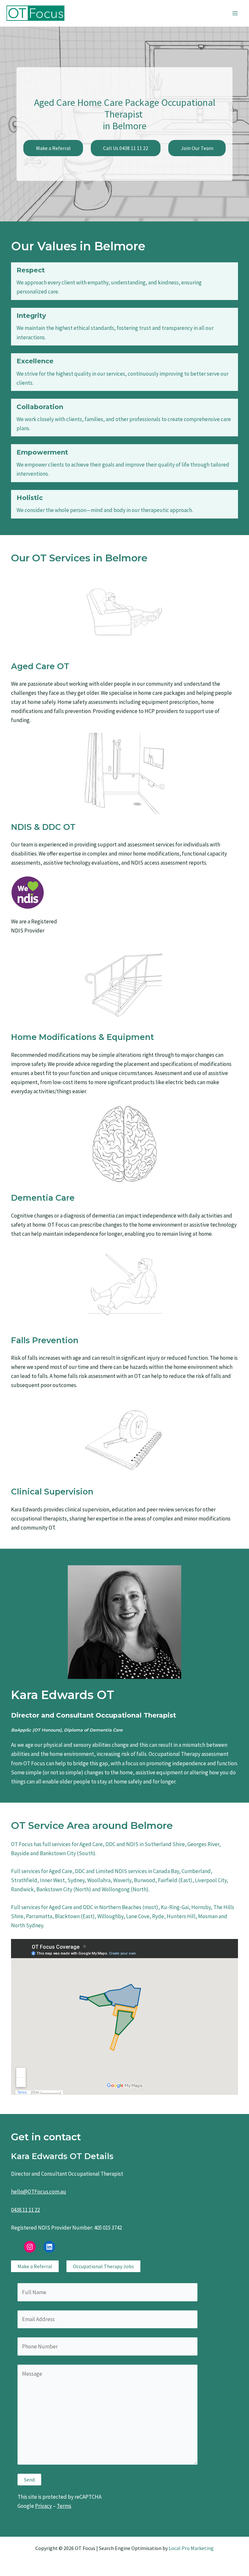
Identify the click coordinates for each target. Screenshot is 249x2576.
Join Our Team (197, 148)
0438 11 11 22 (25, 2210)
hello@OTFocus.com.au (39, 2192)
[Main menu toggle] (235, 13)
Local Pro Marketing (191, 2548)
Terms (64, 2506)
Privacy (43, 2506)
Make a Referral (53, 148)
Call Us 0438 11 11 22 (126, 148)
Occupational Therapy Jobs (103, 2266)
